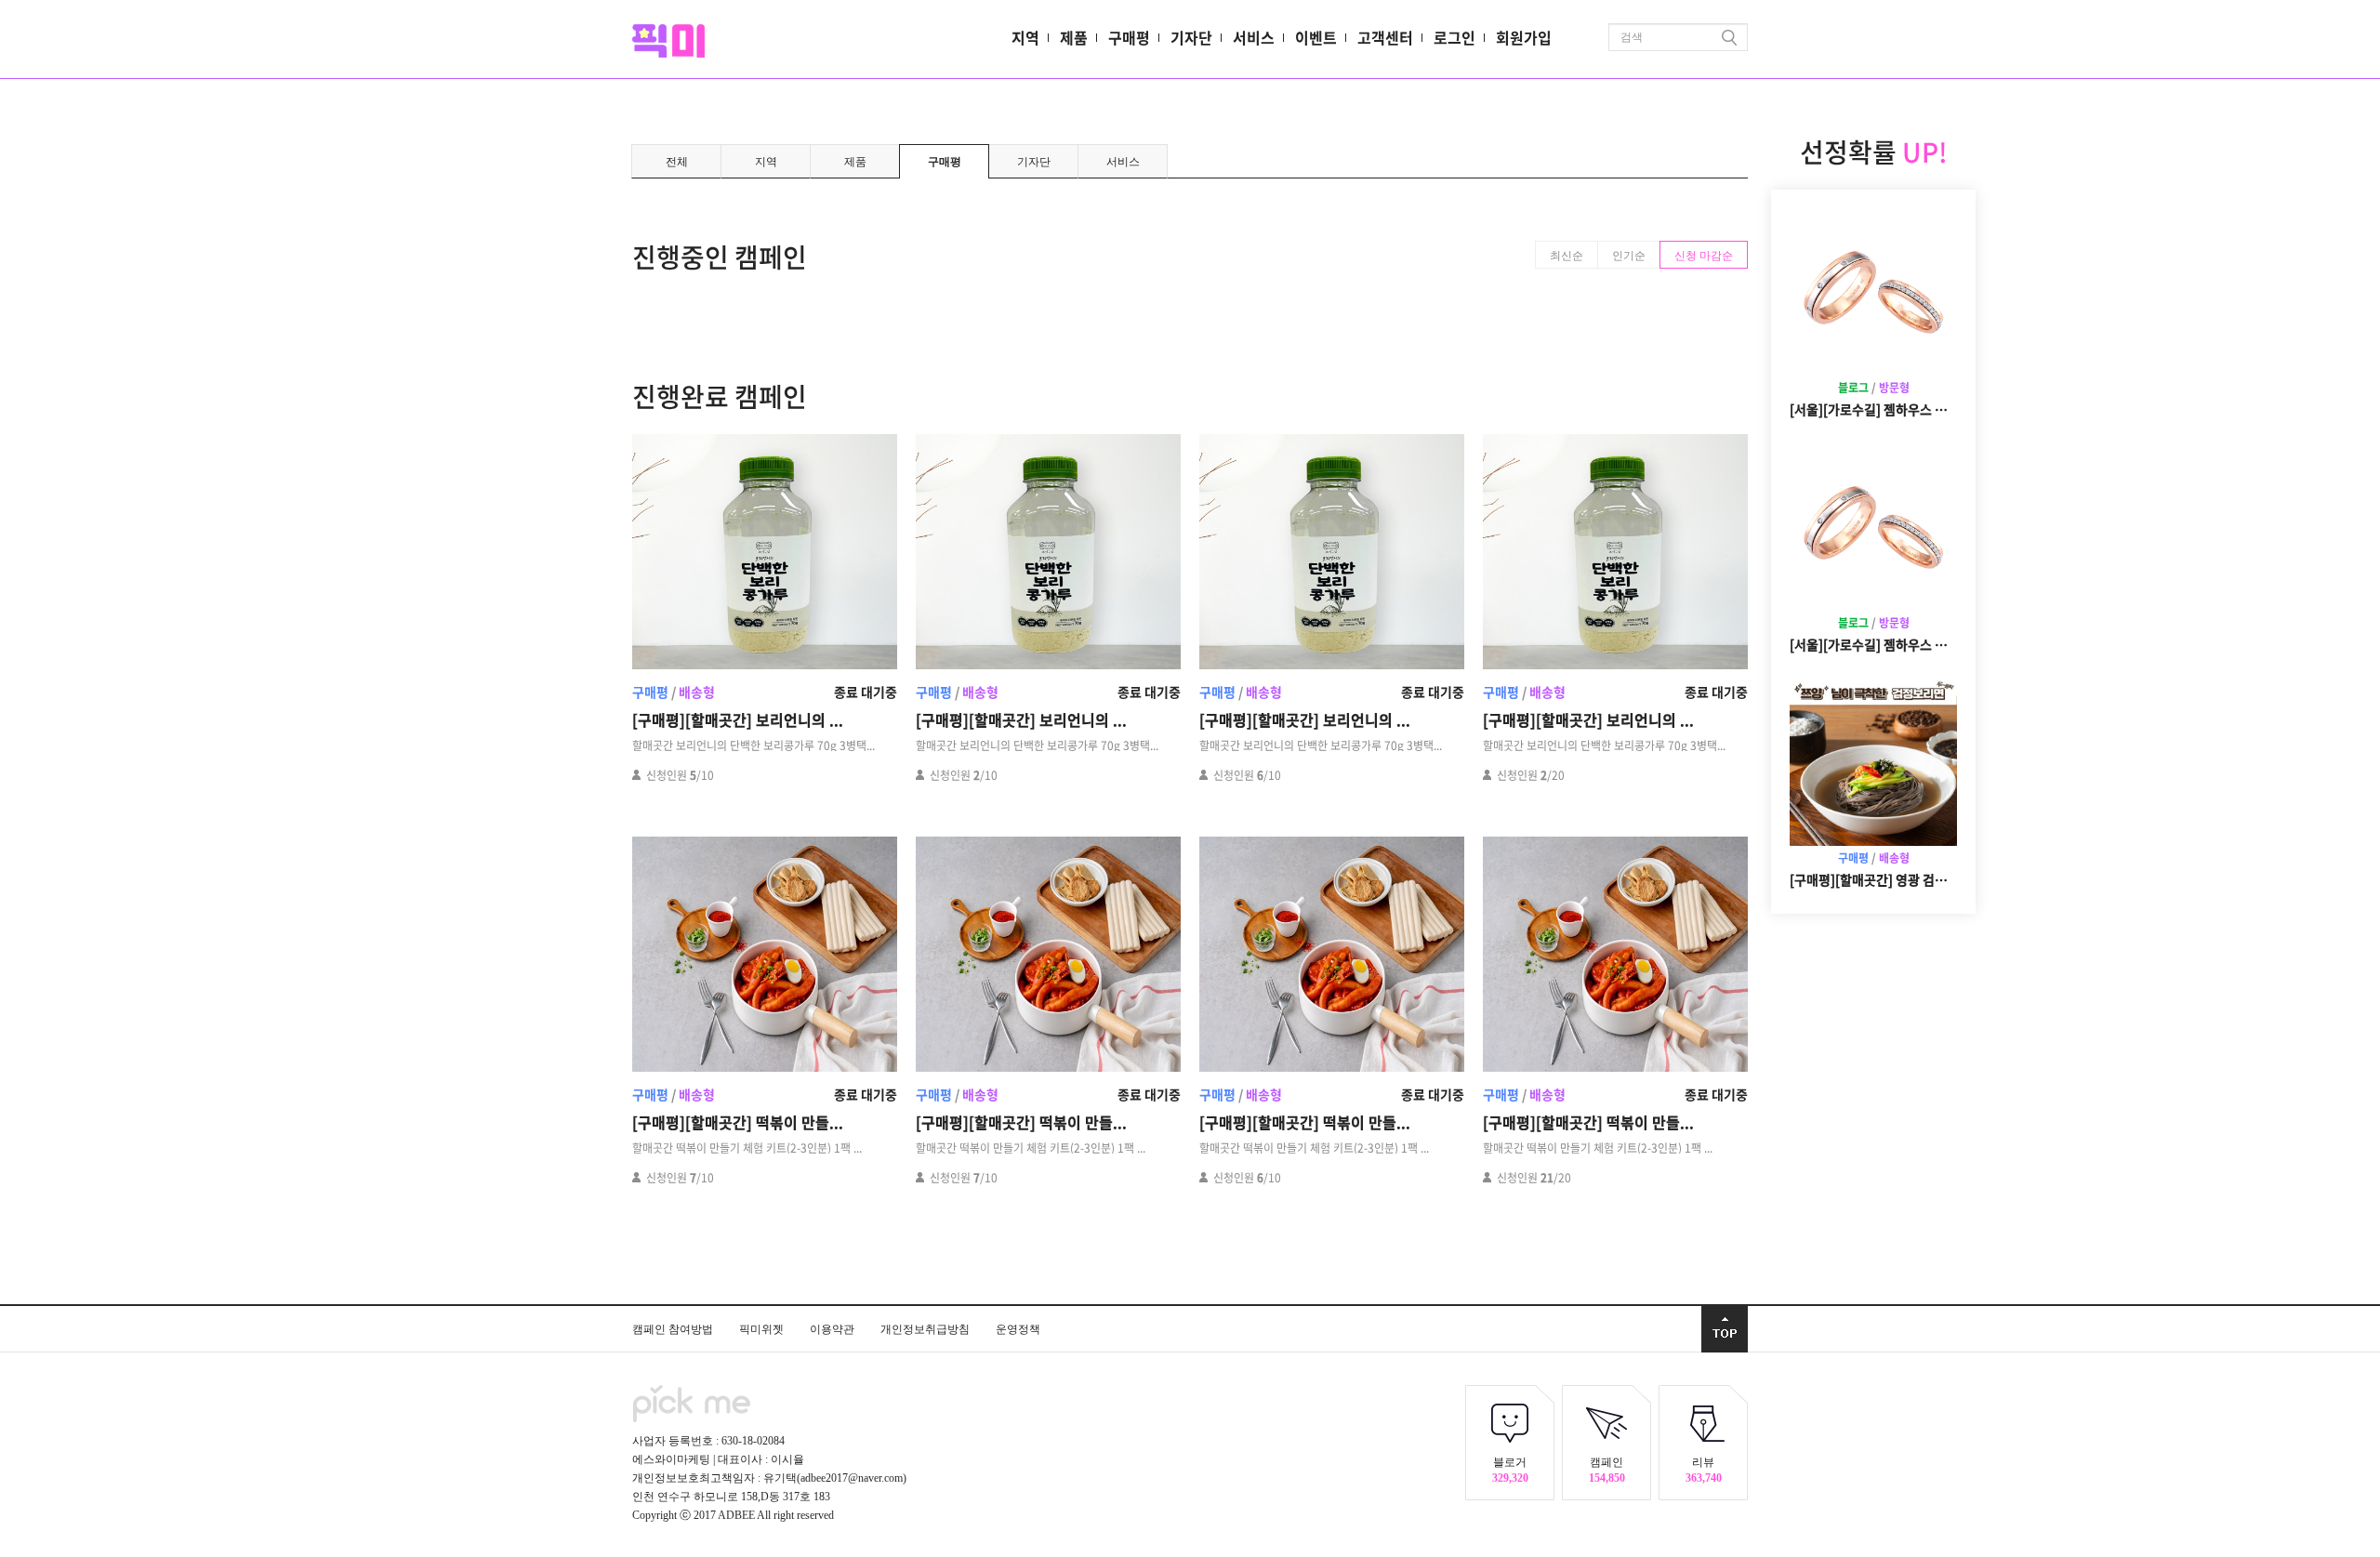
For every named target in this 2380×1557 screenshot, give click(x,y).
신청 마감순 (1704, 256)
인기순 (1629, 256)
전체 (677, 162)
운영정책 (1018, 1329)
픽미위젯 (763, 1329)
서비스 (1254, 37)
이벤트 (1316, 37)
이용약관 (833, 1329)
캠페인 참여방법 (674, 1329)
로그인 (1454, 37)
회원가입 (1524, 37)
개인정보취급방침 (926, 1329)
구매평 (1129, 37)
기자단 (1191, 37)
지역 (1025, 37)
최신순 (1567, 256)
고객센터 (1385, 37)
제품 (1074, 37)
